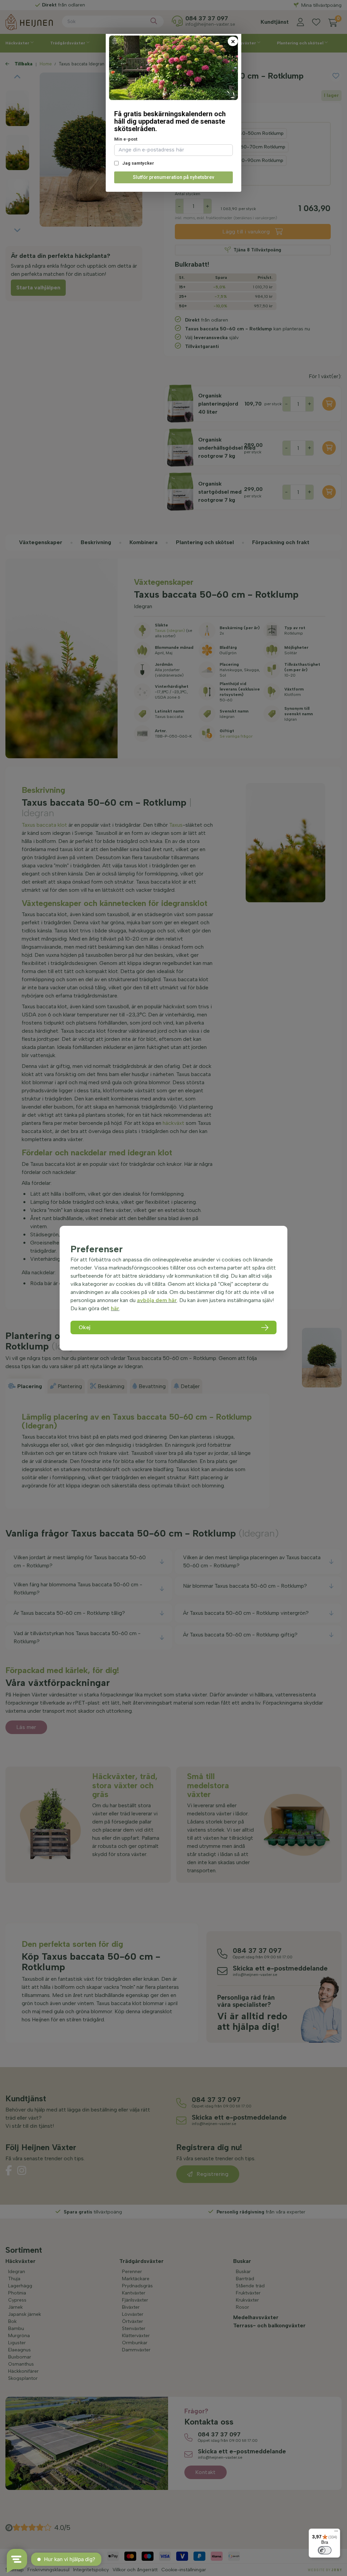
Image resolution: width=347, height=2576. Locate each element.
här (115, 1308)
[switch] (325, 2550)
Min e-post (126, 139)
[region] (173, 1288)
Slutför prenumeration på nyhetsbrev (173, 177)
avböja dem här (157, 1300)
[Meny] (336, 2533)
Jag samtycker (138, 163)
